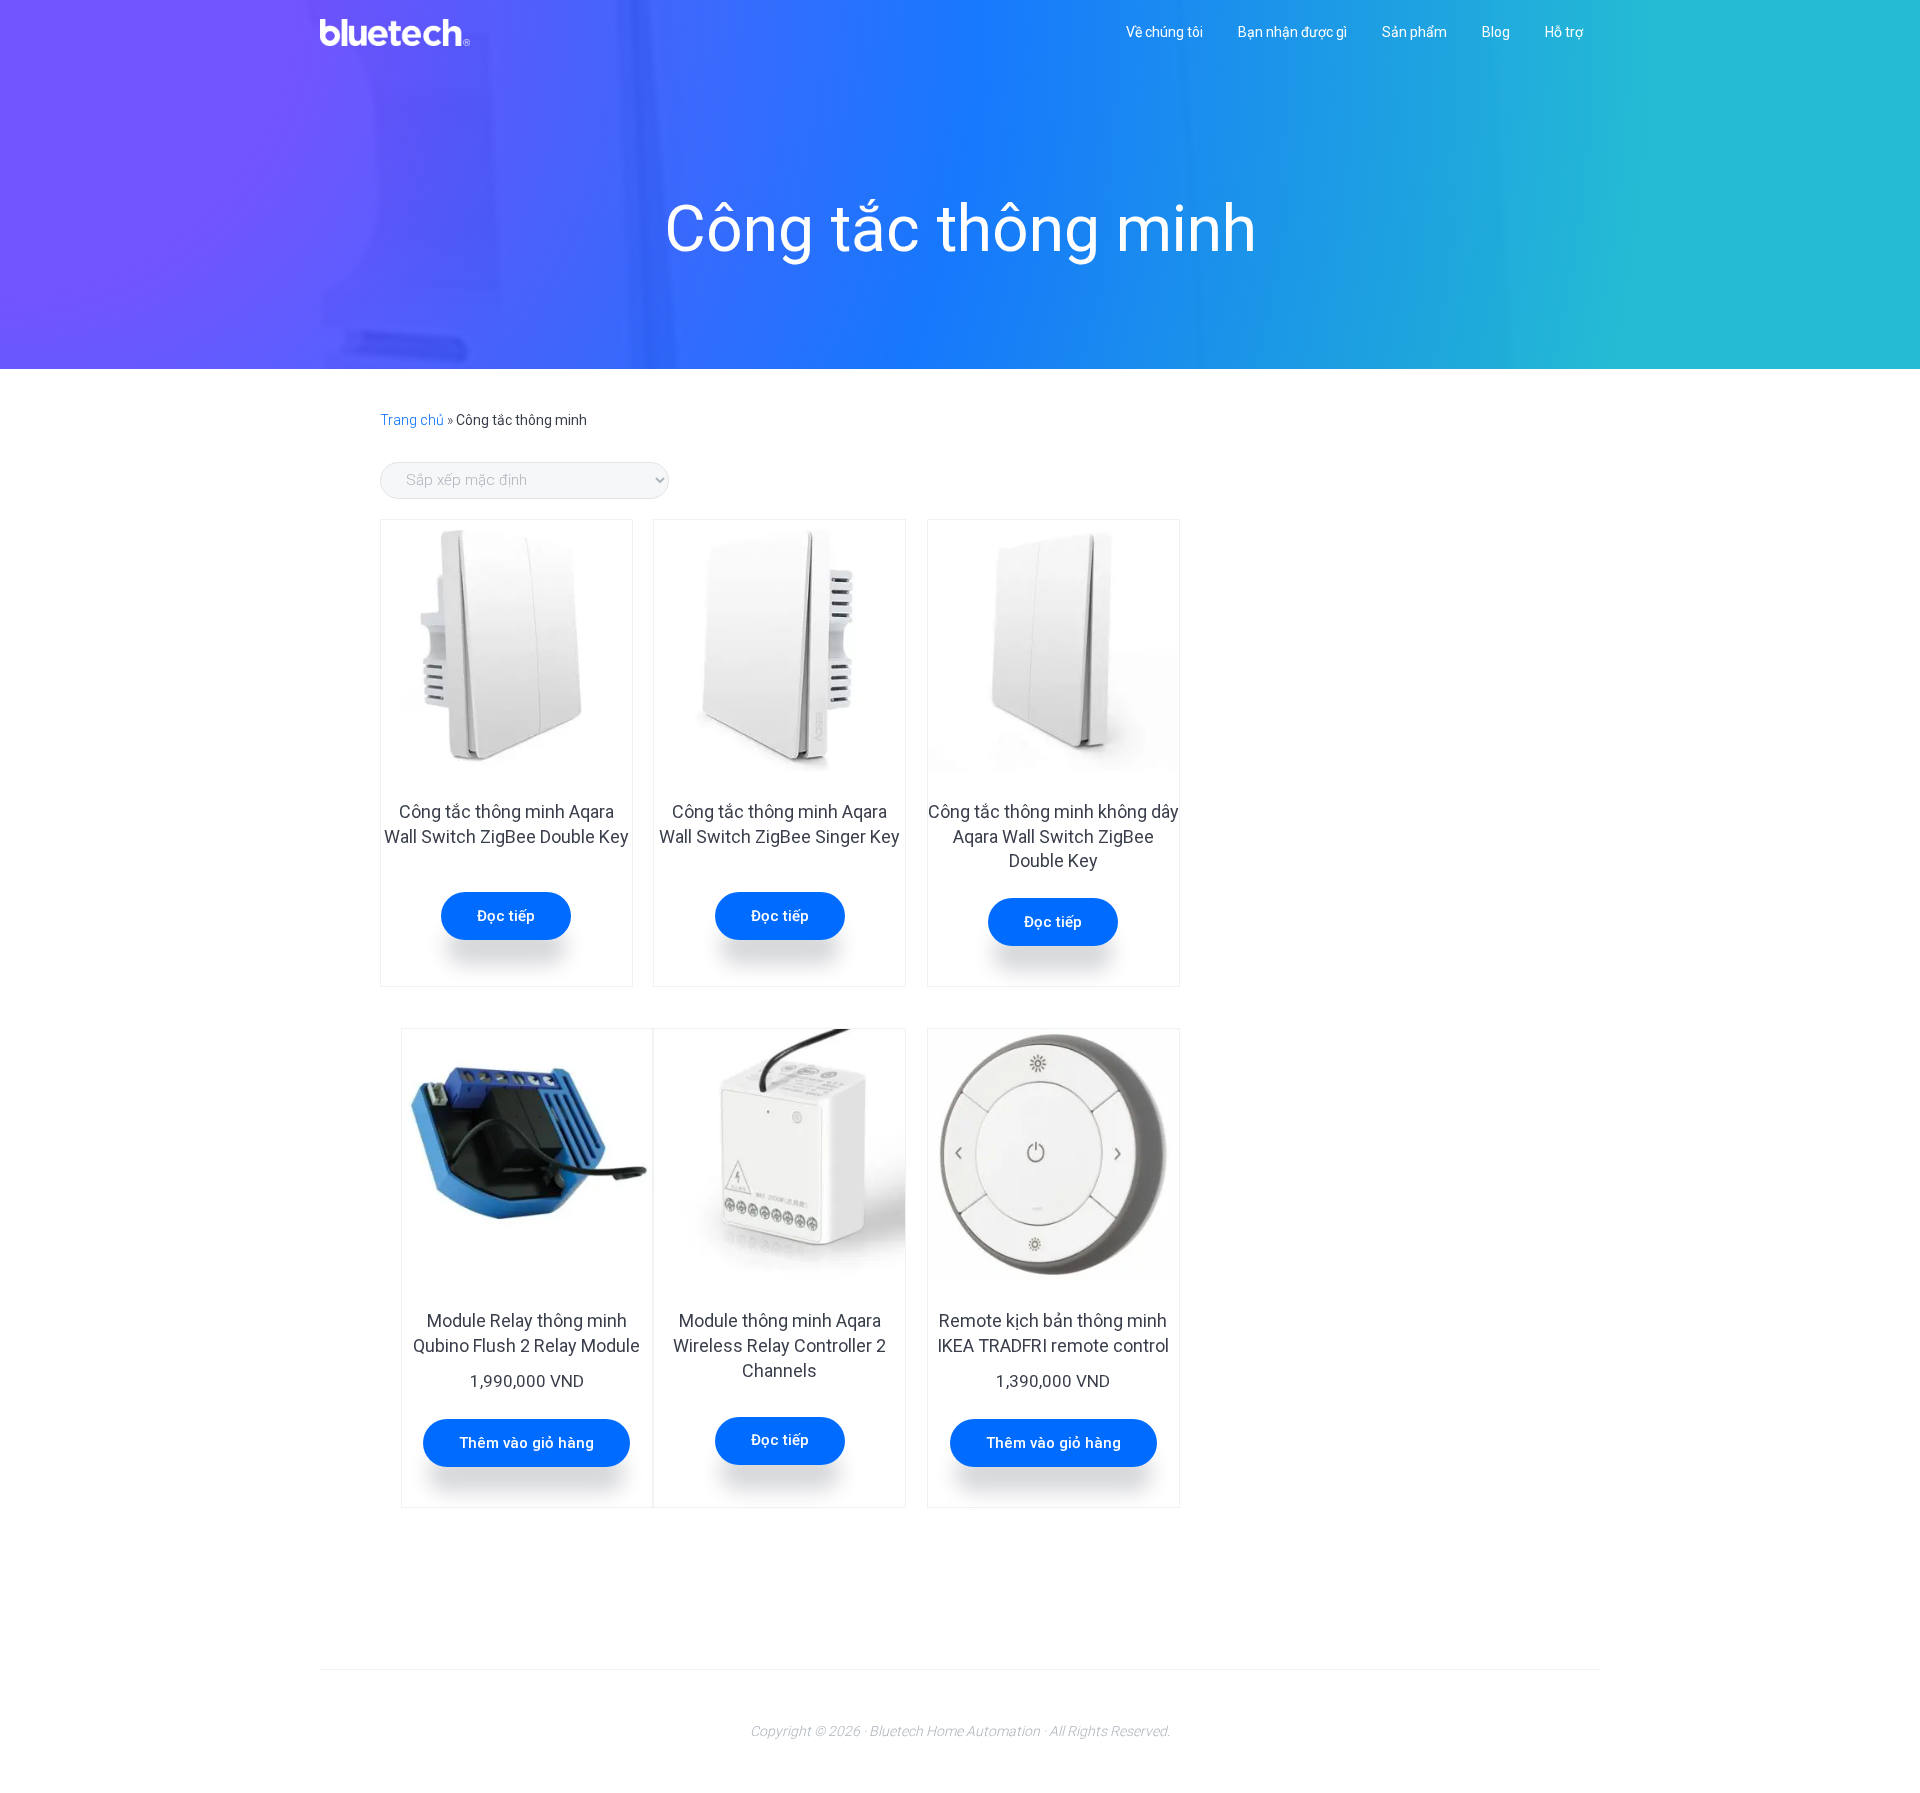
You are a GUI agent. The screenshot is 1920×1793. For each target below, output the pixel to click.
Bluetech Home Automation (954, 1731)
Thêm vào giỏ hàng (526, 1443)
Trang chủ (412, 420)
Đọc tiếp (506, 916)
